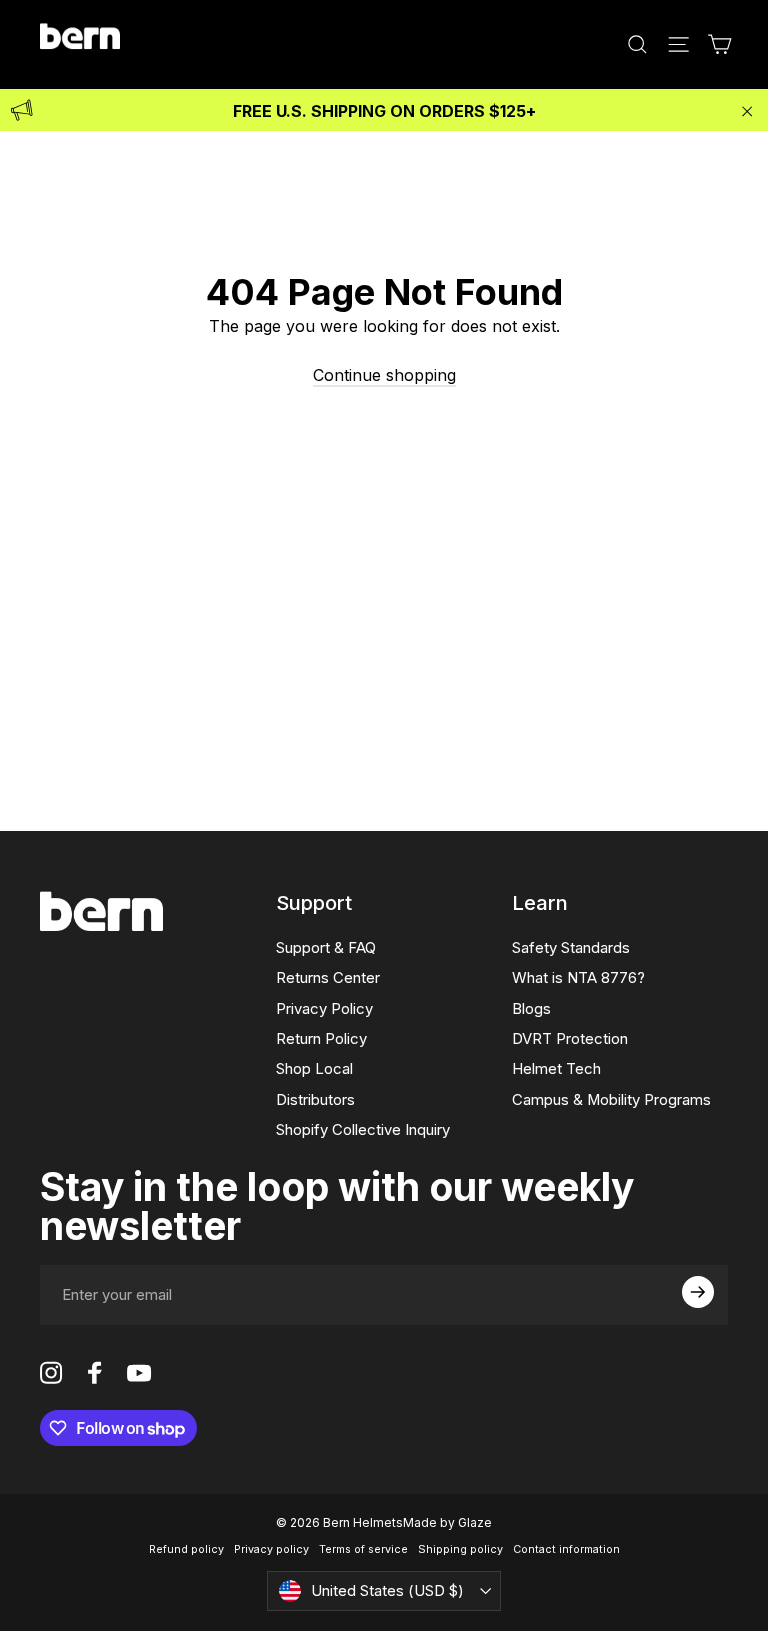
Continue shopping (384, 375)
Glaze (475, 1522)
